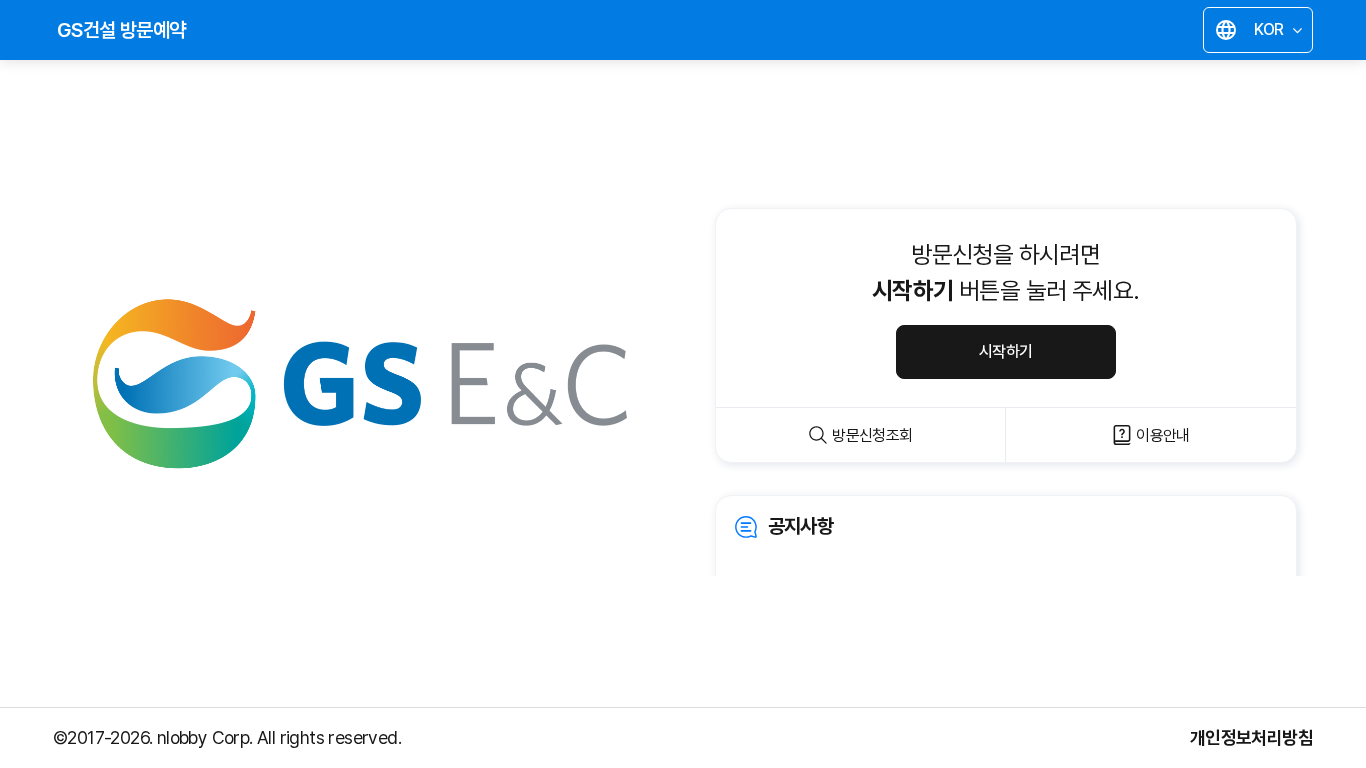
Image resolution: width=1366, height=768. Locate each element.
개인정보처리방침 (1251, 737)
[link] (1006, 554)
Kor (1263, 32)
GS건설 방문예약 (121, 30)
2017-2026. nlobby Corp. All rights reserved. (234, 737)
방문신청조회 (872, 435)
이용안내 (1163, 435)
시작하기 (1006, 351)
